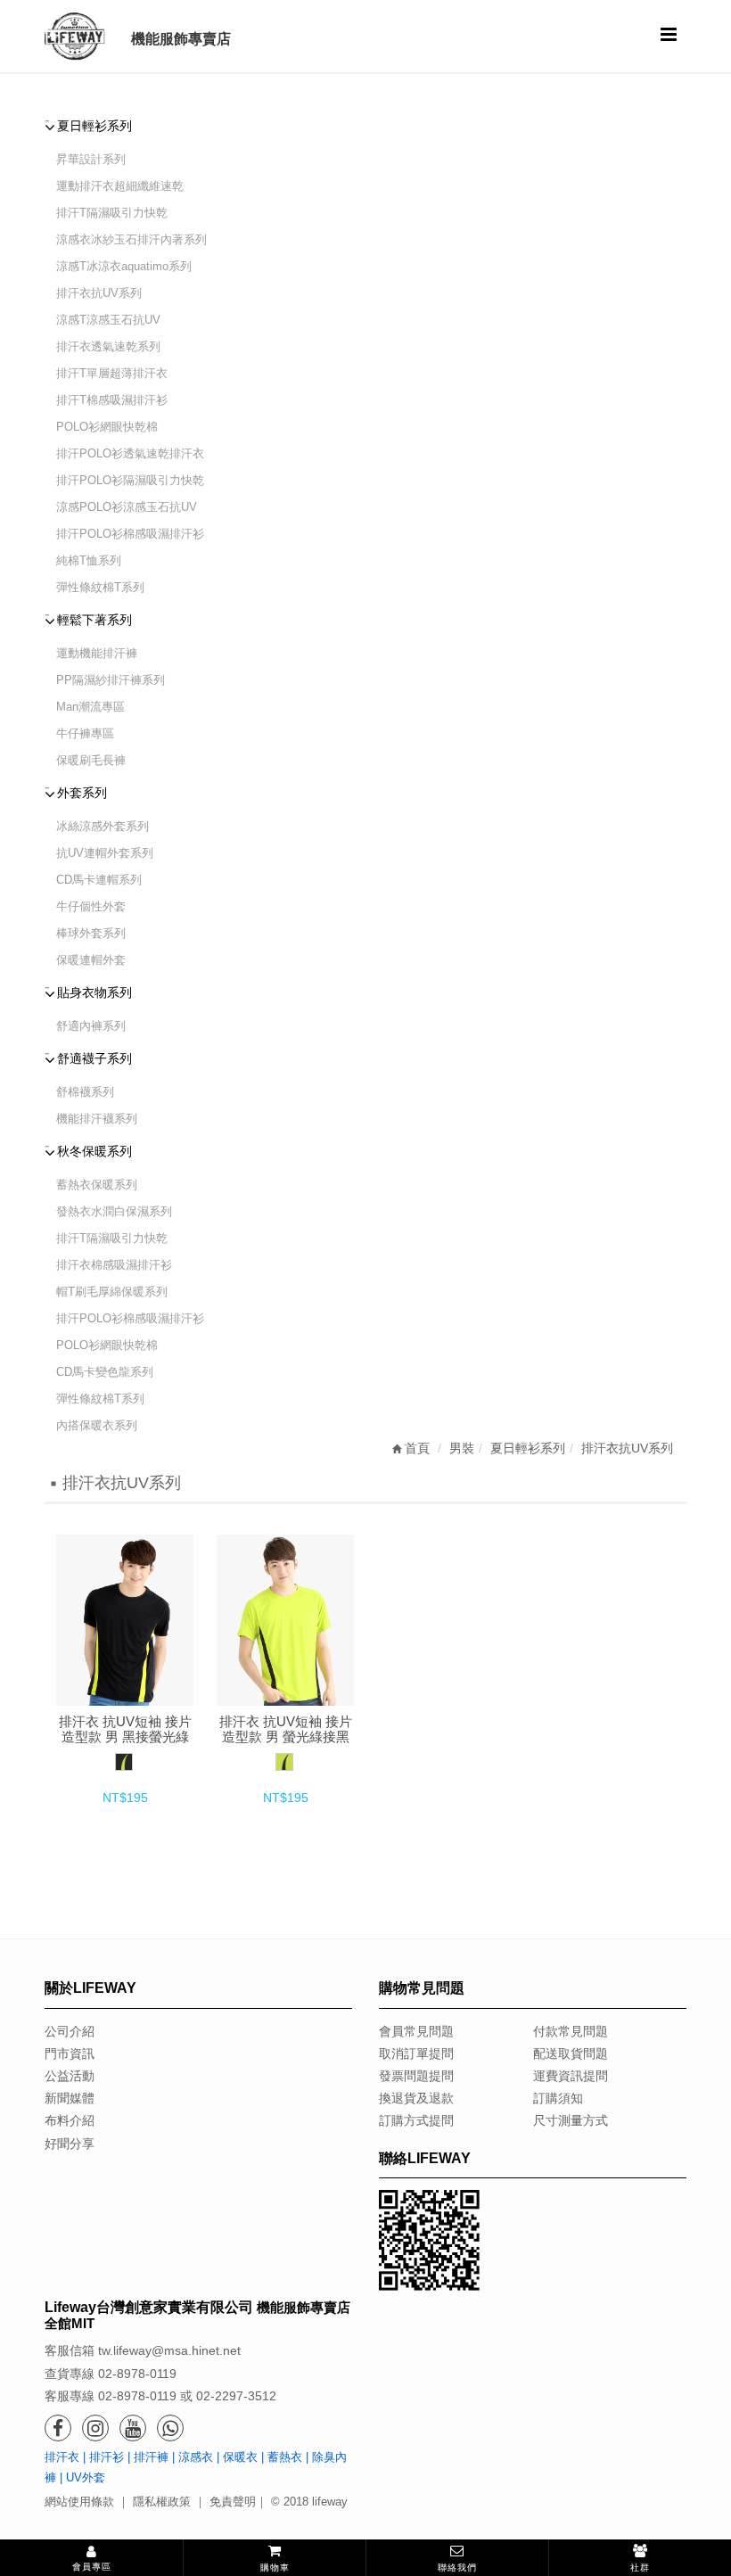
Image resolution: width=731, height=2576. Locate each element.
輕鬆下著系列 (94, 620)
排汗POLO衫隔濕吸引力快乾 (130, 480)
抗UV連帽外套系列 (105, 853)
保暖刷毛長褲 (91, 760)
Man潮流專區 (90, 707)
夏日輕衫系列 (94, 126)
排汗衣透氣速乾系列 (108, 346)
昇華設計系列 (91, 159)
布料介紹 (70, 2120)
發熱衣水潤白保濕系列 (114, 1211)
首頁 (415, 1448)
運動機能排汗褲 (97, 653)
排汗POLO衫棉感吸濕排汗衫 (130, 534)
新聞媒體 (70, 2098)
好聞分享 (70, 2144)
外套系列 (82, 793)
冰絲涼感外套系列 (103, 826)
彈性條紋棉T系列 (100, 587)
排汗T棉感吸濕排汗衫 (112, 400)
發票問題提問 (416, 2076)
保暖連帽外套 (91, 960)
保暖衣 (240, 2457)
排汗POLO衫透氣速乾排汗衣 (130, 453)
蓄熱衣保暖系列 (97, 1185)
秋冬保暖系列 (94, 1151)
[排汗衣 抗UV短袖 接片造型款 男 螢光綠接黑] (285, 1620)
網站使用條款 (79, 2502)
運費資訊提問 (571, 2076)
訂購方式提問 (416, 2120)
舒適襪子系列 (94, 1058)
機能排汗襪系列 (97, 1119)
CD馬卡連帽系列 (99, 880)
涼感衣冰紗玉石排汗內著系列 (131, 239)
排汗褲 (151, 2457)
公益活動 (70, 2076)
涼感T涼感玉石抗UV (108, 320)
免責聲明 (233, 2502)
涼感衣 (196, 2457)
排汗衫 (107, 2457)
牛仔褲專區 (85, 733)
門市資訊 (70, 2053)
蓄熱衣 (285, 2457)
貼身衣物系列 (94, 992)
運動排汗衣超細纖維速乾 (120, 186)
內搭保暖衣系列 (97, 1425)
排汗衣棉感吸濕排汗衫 (114, 1265)
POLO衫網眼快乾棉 (107, 427)
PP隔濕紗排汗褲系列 (111, 680)
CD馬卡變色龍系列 (105, 1372)
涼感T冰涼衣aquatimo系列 (124, 266)
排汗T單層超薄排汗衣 (112, 373)
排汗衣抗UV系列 (99, 293)
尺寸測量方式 (571, 2120)
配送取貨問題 (571, 2053)
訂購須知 (558, 2098)
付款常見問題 (571, 2031)
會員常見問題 (416, 2031)
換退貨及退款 (416, 2098)
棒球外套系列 (91, 933)
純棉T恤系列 (89, 560)
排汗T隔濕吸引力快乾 (112, 213)
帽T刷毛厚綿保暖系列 (112, 1292)
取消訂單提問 (416, 2053)
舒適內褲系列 (91, 1026)
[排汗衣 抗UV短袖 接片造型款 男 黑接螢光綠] (125, 1620)
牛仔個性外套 (91, 906)
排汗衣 (62, 2457)
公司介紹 (70, 2031)
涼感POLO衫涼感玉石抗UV (127, 507)
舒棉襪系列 (85, 1092)
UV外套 (86, 2477)
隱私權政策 (162, 2502)
